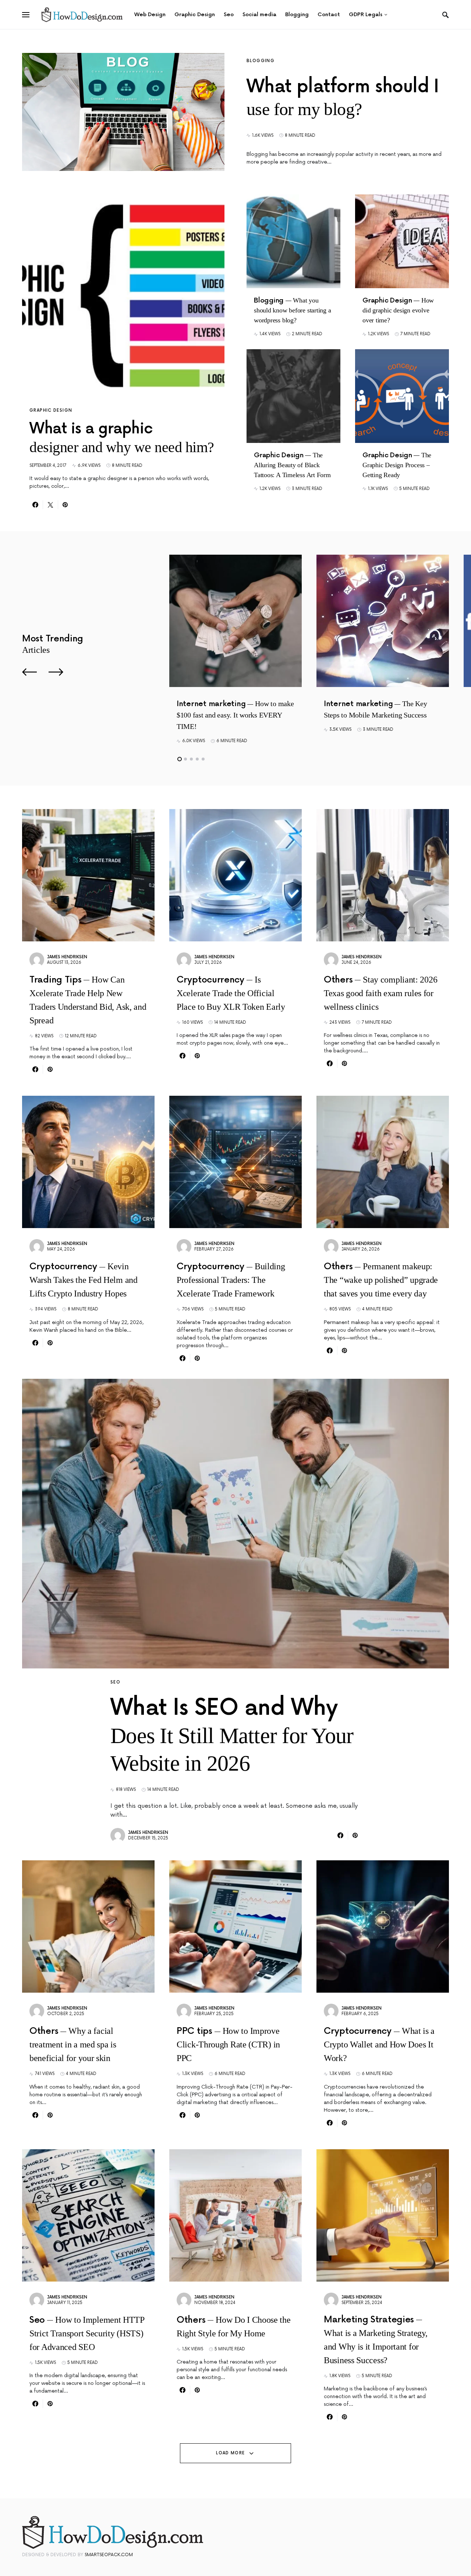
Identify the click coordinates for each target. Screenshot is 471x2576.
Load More (230, 2453)
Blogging (261, 61)
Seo (115, 1682)
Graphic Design (51, 410)
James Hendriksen (67, 957)
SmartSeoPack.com (109, 2555)
